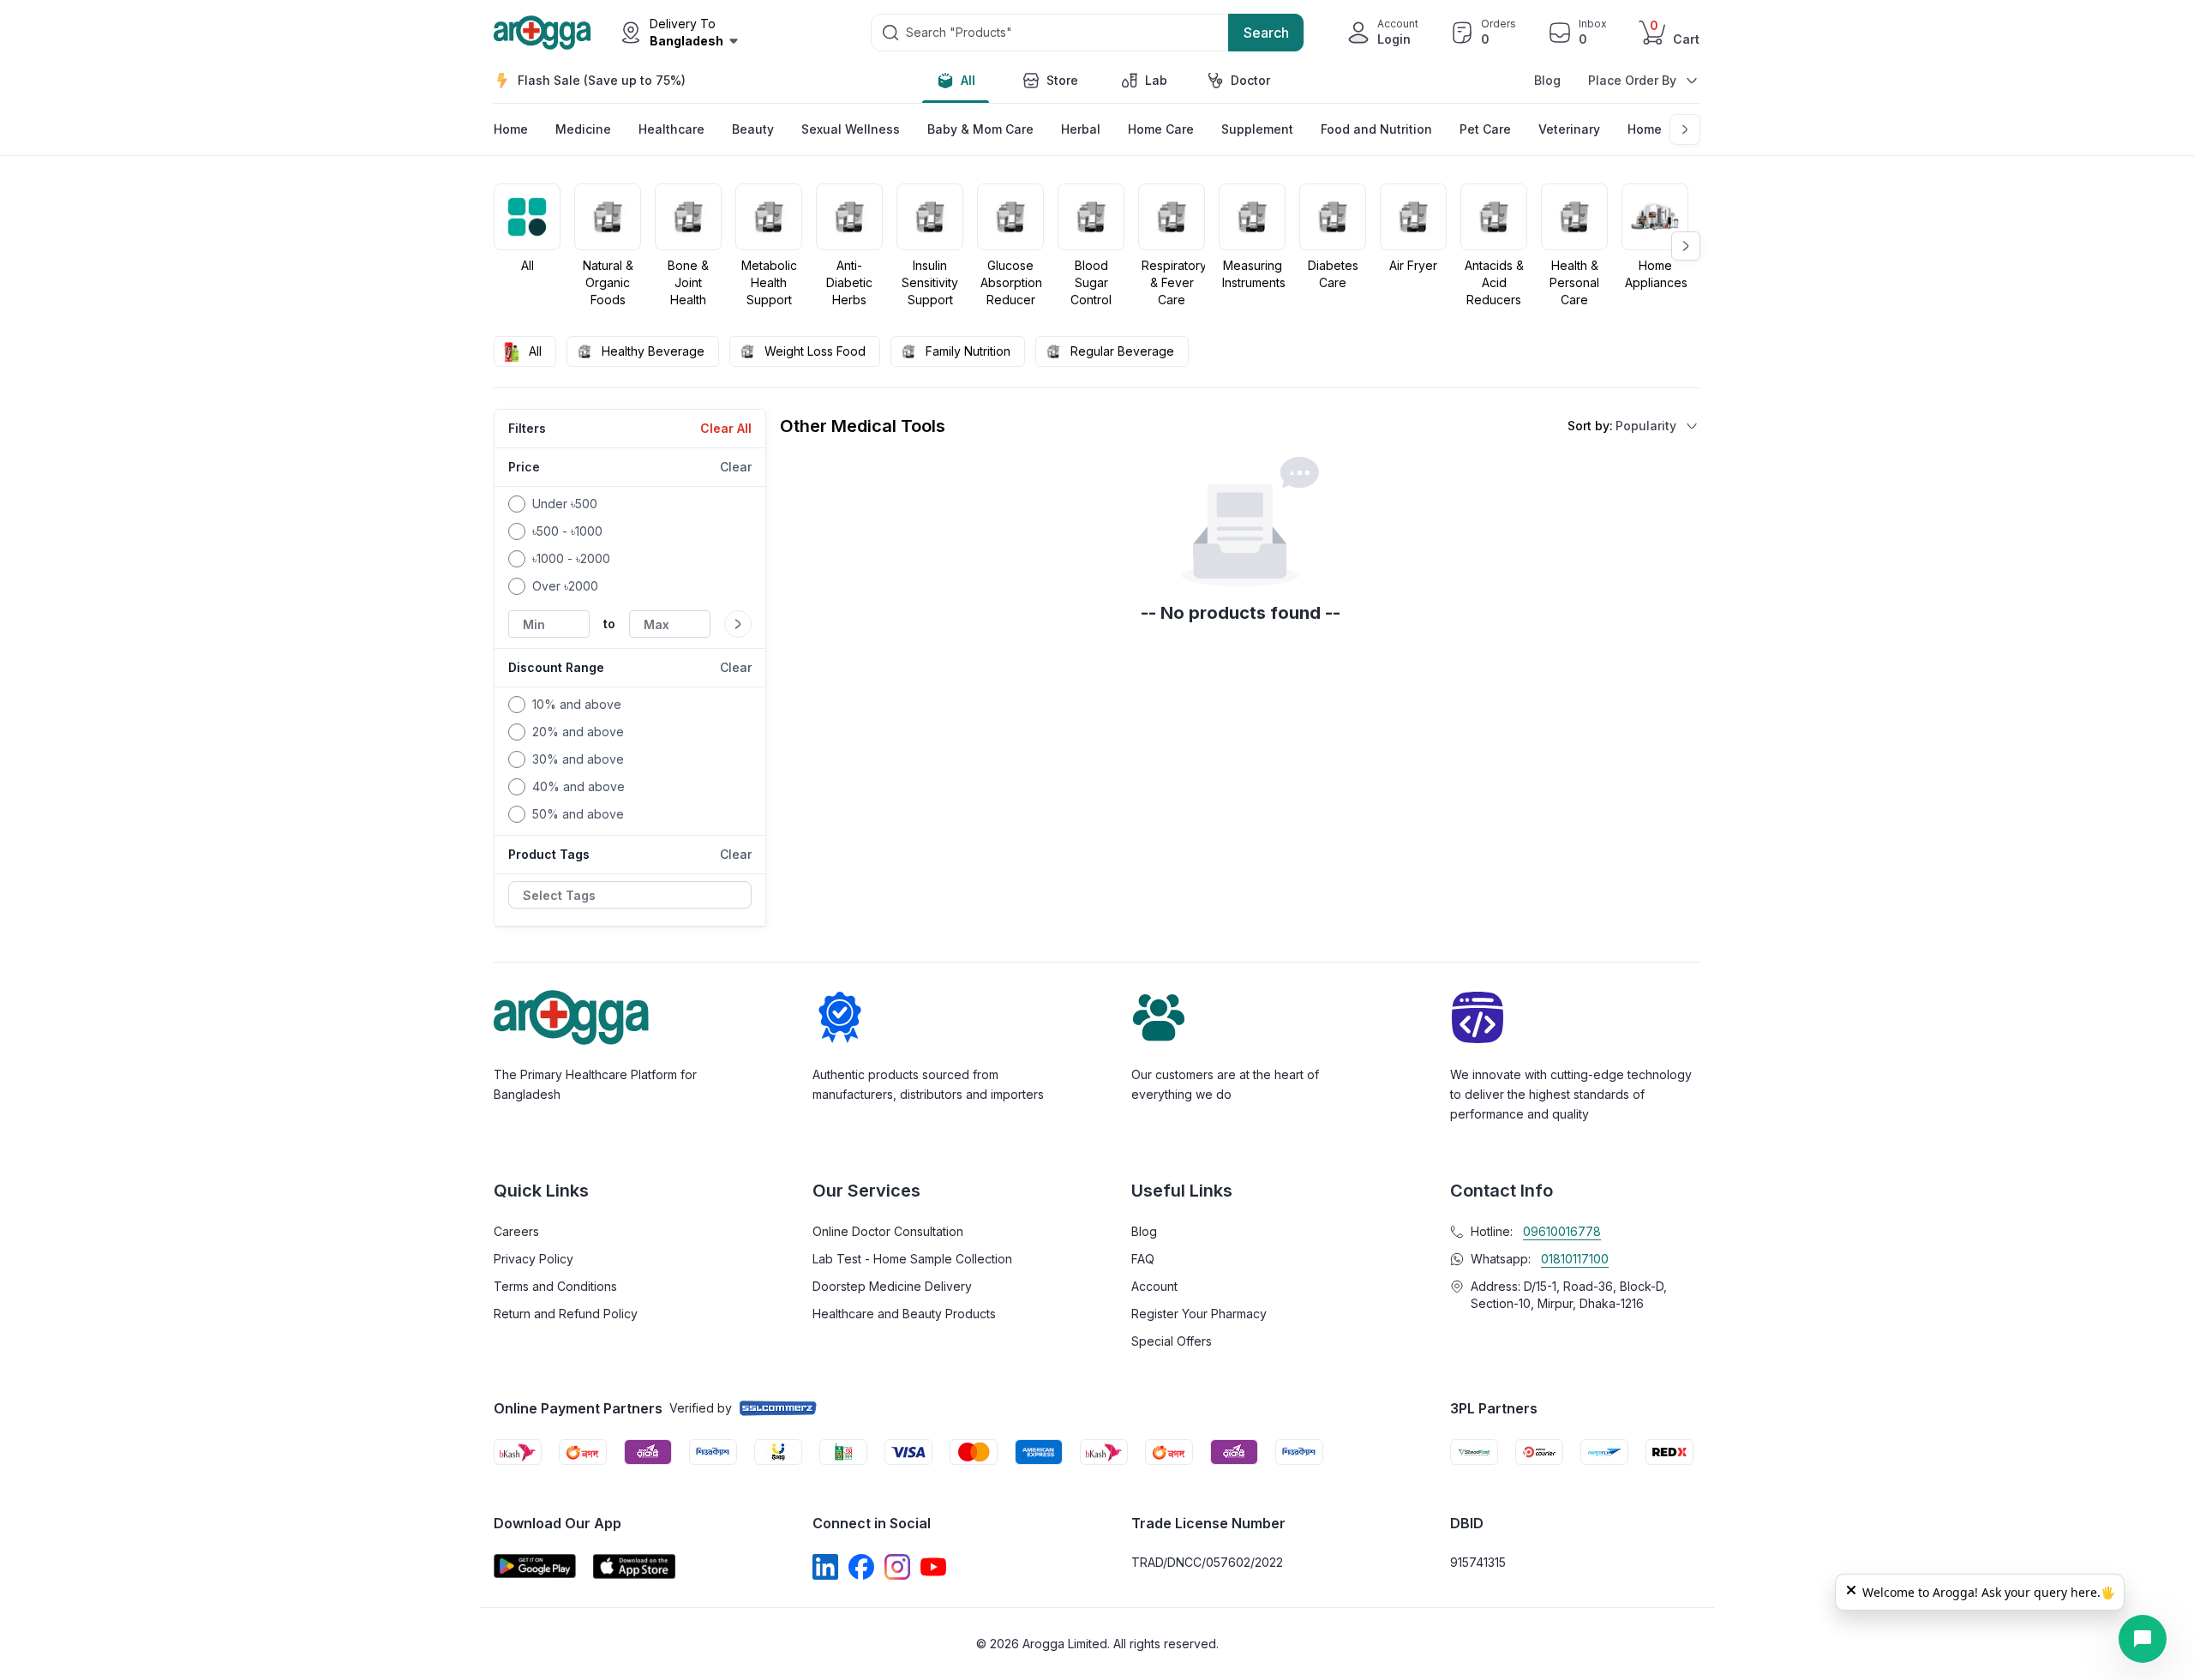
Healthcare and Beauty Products (904, 1314)
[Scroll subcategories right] (1685, 129)
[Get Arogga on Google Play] (535, 1566)
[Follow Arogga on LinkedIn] (825, 1567)
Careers (516, 1231)
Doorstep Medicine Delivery (892, 1286)
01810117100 (1575, 1259)
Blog (1547, 80)
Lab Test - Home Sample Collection (912, 1259)
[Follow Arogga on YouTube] (933, 1567)
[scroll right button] (1686, 246)
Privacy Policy (534, 1259)
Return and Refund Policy (566, 1314)
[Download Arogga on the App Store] (634, 1566)
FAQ (1143, 1259)
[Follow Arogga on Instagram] (897, 1567)
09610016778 (1562, 1231)
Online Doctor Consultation (888, 1231)
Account (1154, 1286)
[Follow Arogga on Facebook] (861, 1567)
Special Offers (1172, 1341)
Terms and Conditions (555, 1286)
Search (1266, 33)
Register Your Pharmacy (1199, 1314)
